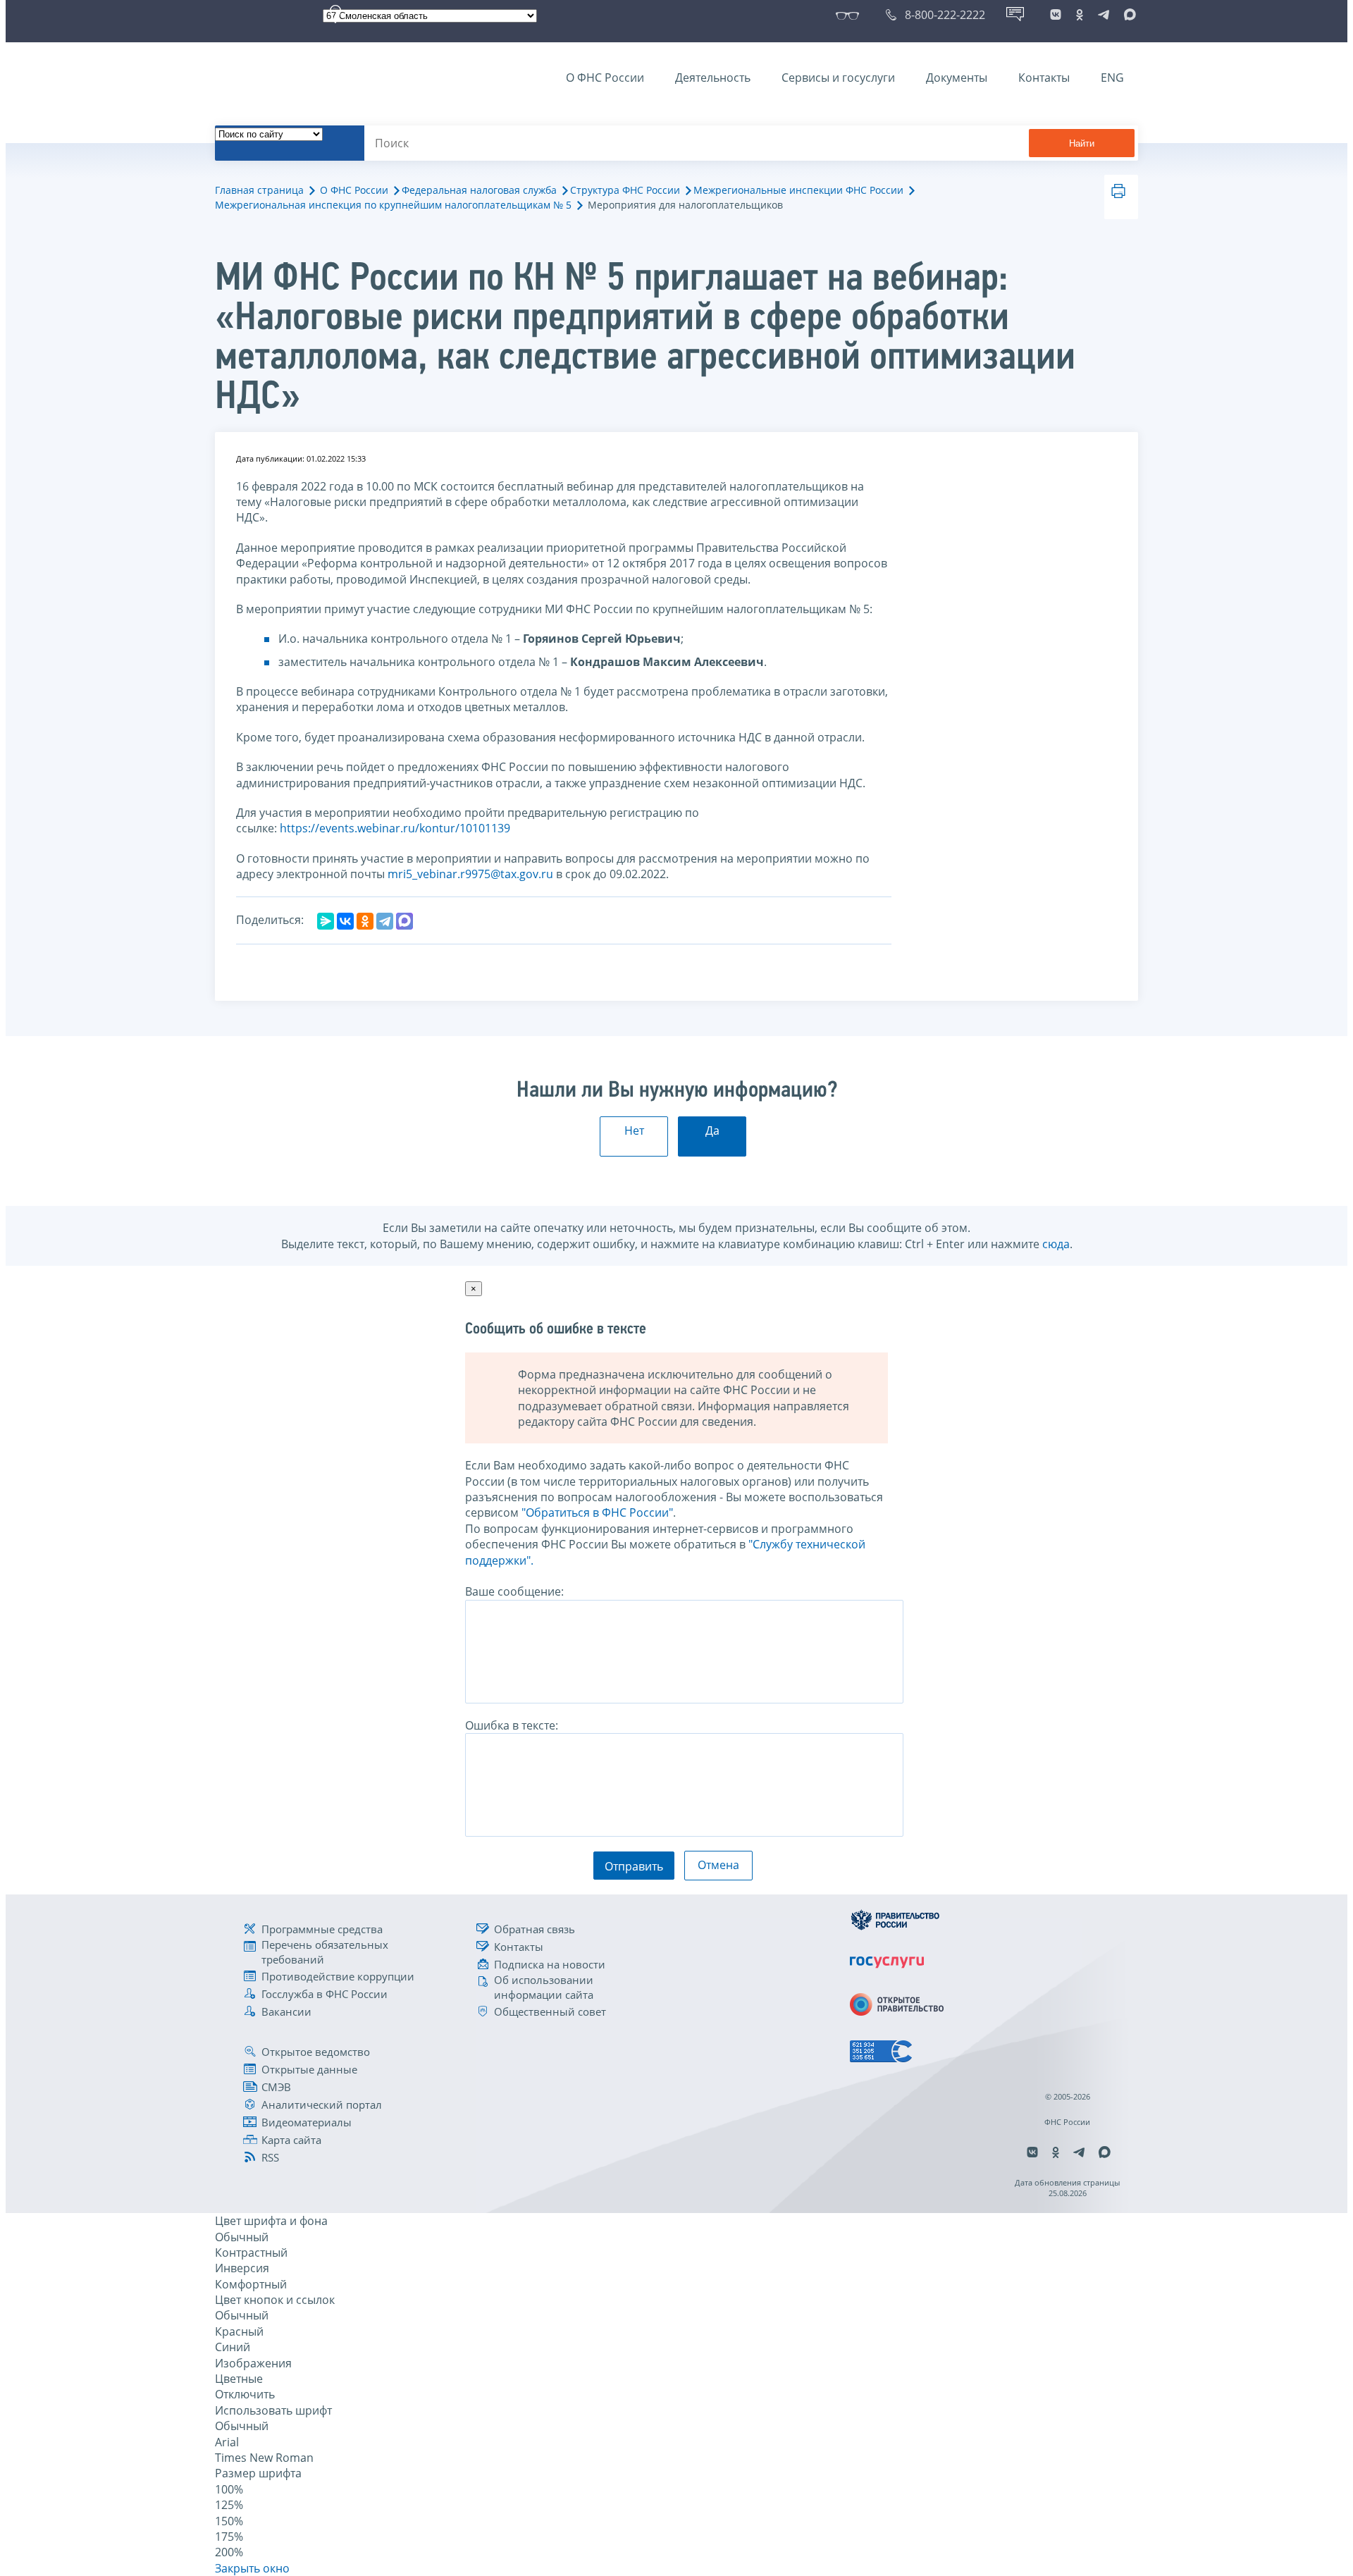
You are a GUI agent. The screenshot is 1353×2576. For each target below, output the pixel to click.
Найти (1082, 143)
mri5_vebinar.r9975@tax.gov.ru (470, 874)
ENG (1112, 78)
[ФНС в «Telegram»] (1104, 15)
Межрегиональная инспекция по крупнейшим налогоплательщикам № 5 (393, 205)
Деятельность (713, 78)
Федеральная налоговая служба (479, 190)
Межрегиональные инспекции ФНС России (798, 190)
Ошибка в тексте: (512, 1725)
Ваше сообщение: (514, 1591)
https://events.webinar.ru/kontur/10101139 (395, 828)
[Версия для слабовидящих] (850, 15)
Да (712, 1130)
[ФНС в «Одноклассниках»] (1080, 15)
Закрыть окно (252, 2568)
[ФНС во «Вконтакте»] (1056, 15)
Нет (634, 1130)
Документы (957, 78)
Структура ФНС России (625, 190)
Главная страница (259, 190)
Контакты (1044, 78)
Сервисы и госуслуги (838, 78)
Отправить (634, 1866)
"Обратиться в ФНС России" (597, 1512)
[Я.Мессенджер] (326, 921)
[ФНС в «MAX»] (1127, 15)
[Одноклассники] (365, 921)
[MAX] (404, 921)
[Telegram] (385, 921)
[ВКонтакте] (345, 921)
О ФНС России (605, 78)
